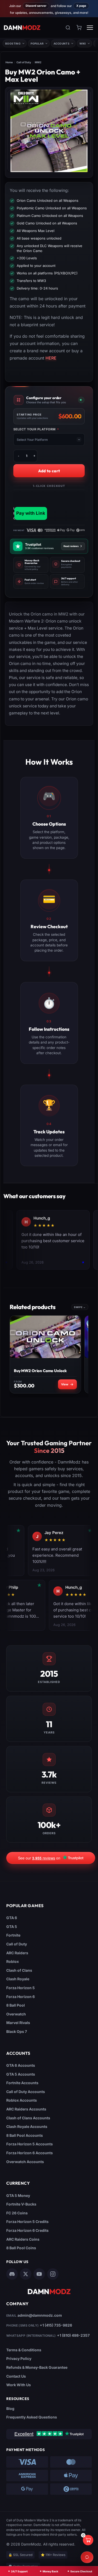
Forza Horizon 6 (21, 1997)
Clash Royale (18, 1979)
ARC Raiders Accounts (26, 2109)
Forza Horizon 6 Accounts (30, 2153)
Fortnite (13, 1935)
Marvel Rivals (18, 2023)
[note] (31, 565)
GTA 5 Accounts (21, 2074)
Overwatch (16, 2014)
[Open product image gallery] (49, 131)
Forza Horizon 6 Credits (27, 2230)
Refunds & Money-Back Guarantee (37, 2367)
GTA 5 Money (18, 2195)
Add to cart (49, 471)
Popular (37, 43)
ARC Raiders (17, 1953)
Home (9, 62)
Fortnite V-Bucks (21, 2204)
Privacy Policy (19, 2358)
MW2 (38, 62)
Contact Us (16, 2376)
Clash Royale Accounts (27, 2126)
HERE (51, 358)
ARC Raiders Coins (23, 2239)
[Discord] (12, 2274)
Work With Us (19, 2385)
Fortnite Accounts (22, 2083)
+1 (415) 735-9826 (56, 2325)
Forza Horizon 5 (21, 1988)
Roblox (13, 1961)
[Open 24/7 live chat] (87, 2557)
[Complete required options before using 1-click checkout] (49, 505)
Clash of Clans (19, 1970)
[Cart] (79, 28)
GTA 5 (12, 1927)
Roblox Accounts (22, 2100)
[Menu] (90, 28)
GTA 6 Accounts (21, 2065)
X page (81, 6)
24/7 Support (19, 2571)
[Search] (68, 28)
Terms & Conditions (24, 2350)
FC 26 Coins (17, 2213)
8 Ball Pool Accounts (25, 2135)
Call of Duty (24, 62)
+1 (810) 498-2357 (73, 2335)
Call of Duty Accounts (26, 2092)
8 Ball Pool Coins (21, 2248)
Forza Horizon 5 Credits (27, 2222)
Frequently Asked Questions (32, 2417)
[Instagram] (53, 2274)
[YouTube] (39, 2274)
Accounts (62, 43)
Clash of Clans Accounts (28, 2118)
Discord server (36, 6)
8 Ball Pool (16, 2005)
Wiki (83, 43)
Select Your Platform (36, 429)
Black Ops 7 (17, 2031)
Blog (10, 2408)
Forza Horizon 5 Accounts (30, 2144)
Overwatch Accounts (25, 2162)
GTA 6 (12, 1918)
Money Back (50, 2571)
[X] (26, 2274)
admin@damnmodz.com (40, 2315)
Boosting (13, 43)
